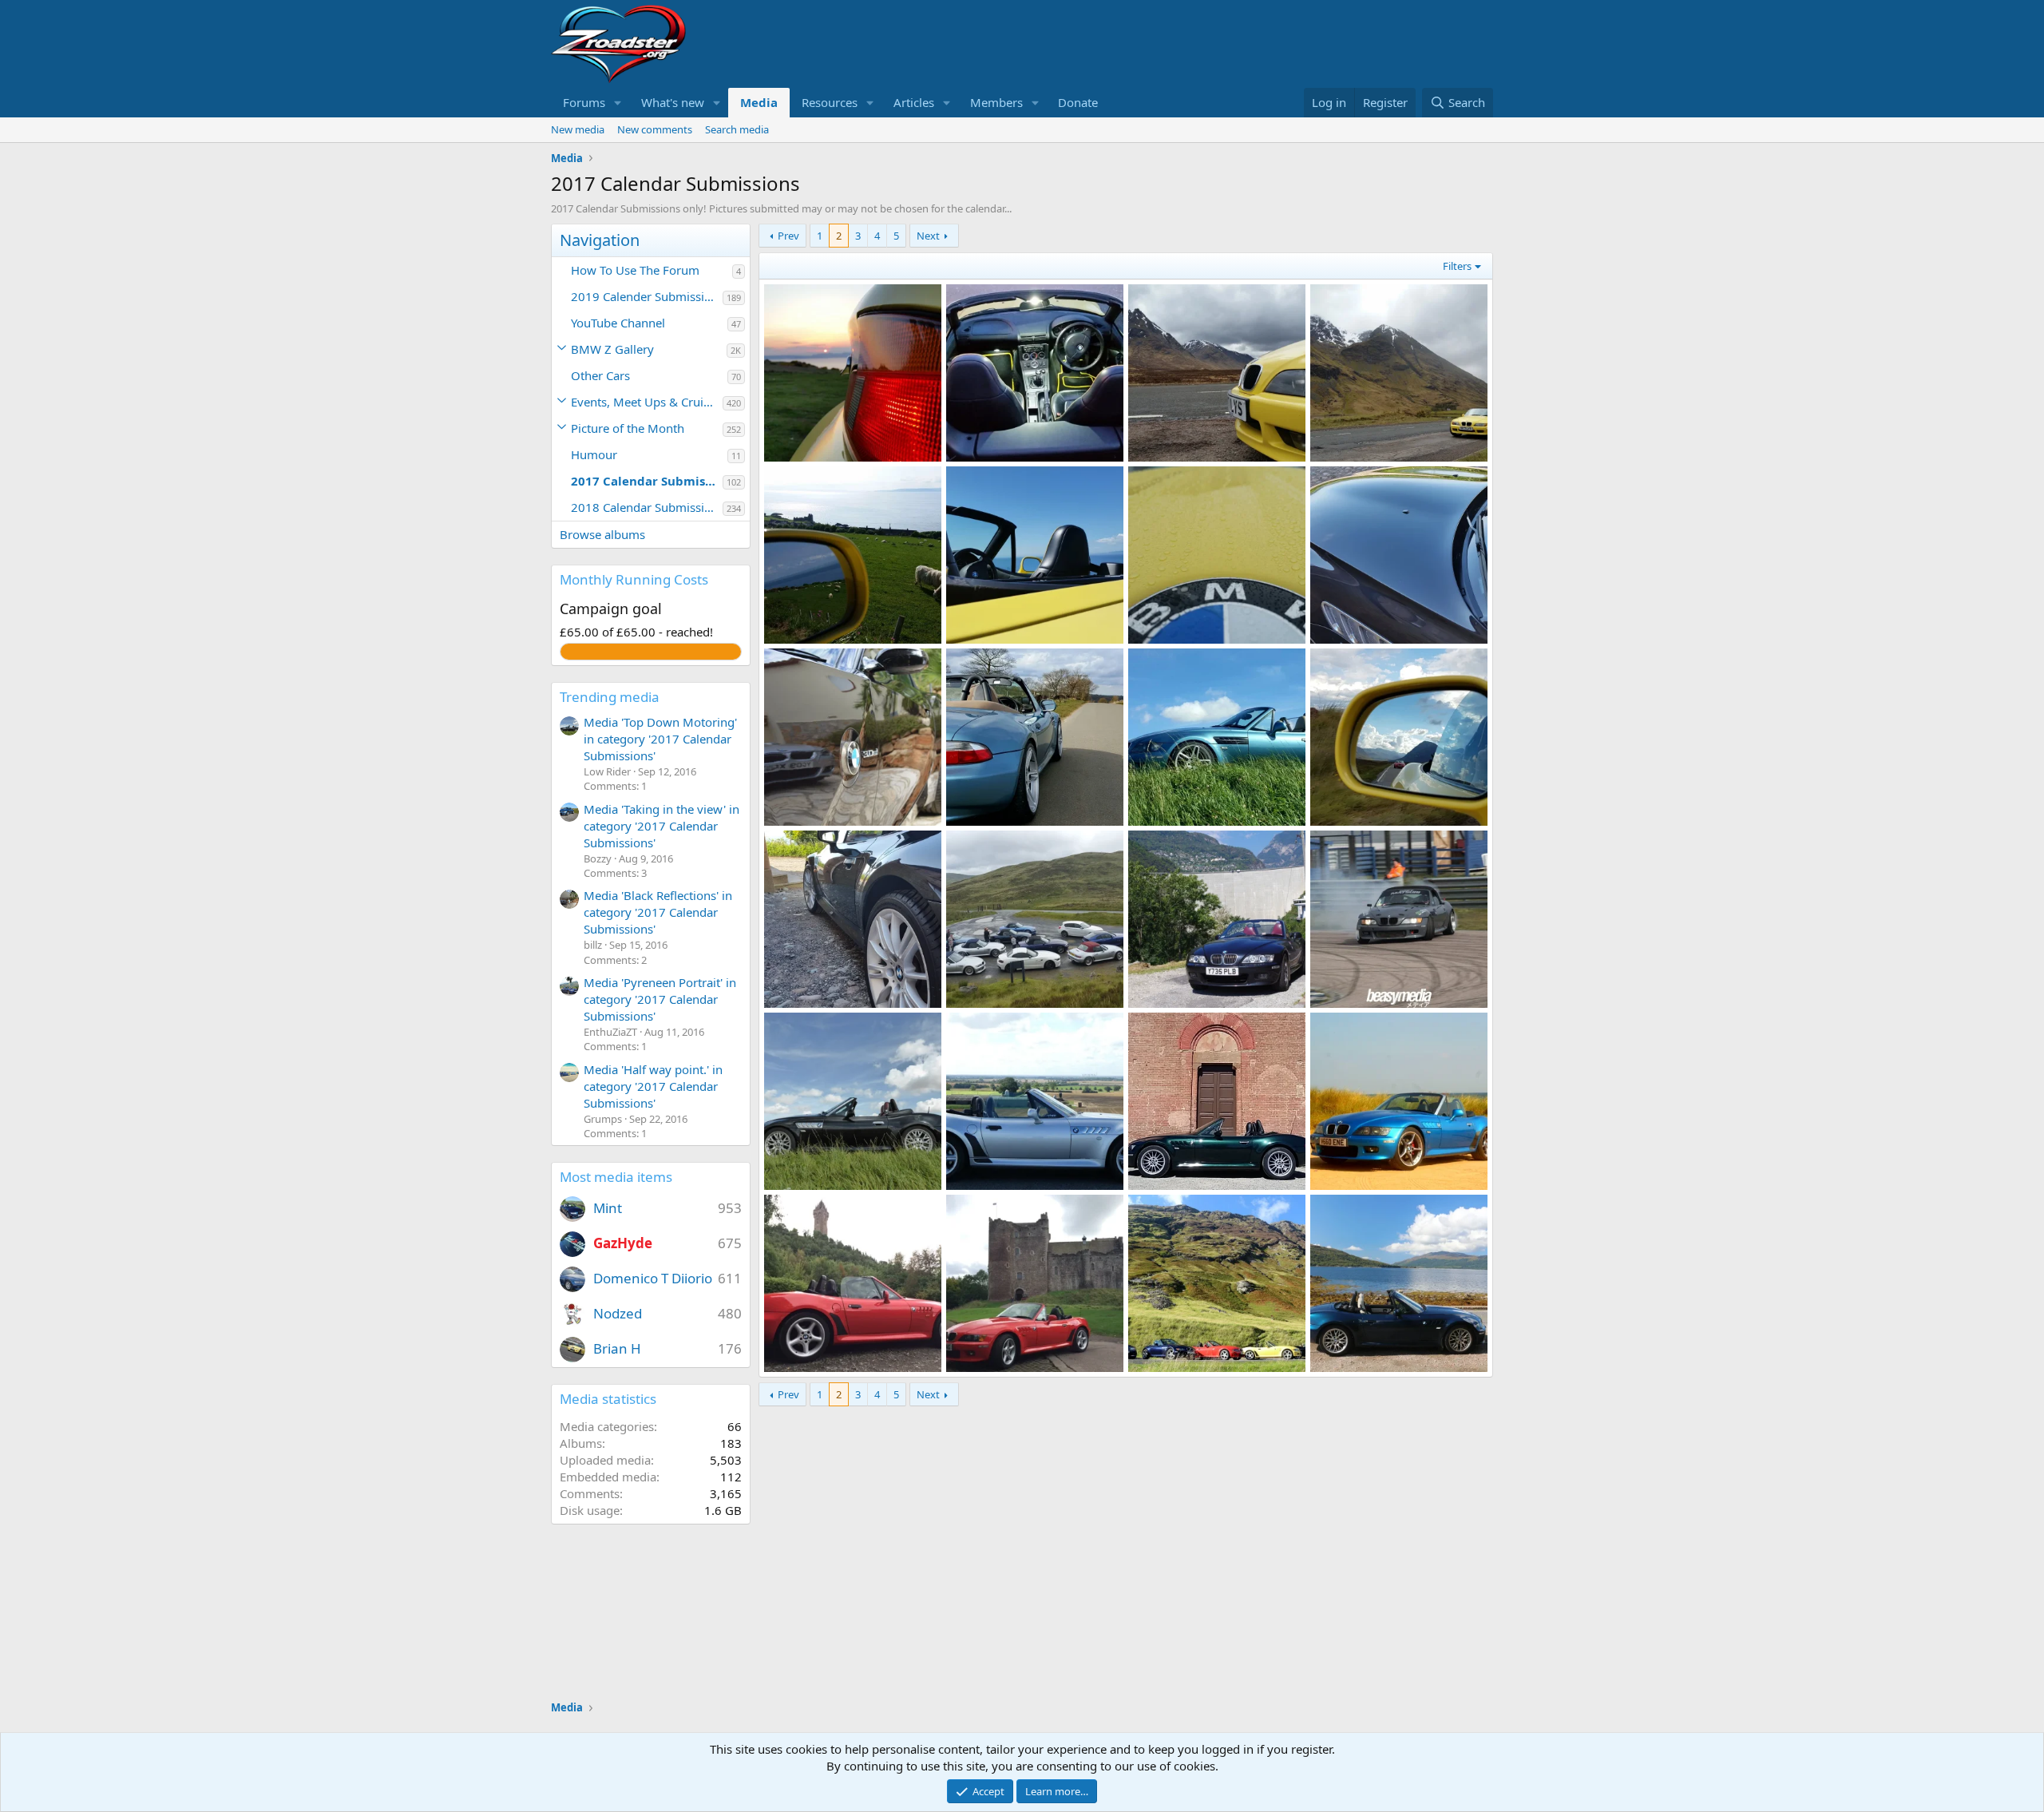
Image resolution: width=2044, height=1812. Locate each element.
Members (996, 102)
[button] (618, 103)
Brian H (617, 1348)
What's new (673, 102)
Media (759, 102)
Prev (788, 236)
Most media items (616, 1177)
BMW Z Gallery (612, 349)
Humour (594, 454)
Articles (914, 102)
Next (928, 236)
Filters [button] (1457, 266)
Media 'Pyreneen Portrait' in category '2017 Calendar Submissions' (660, 999)
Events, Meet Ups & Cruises (646, 402)
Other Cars (600, 375)
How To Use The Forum (635, 270)
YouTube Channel (618, 323)
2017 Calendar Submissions (647, 481)
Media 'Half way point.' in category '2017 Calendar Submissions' (653, 1086)
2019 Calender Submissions (647, 296)
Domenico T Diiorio (653, 1278)
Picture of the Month (628, 428)
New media (578, 129)
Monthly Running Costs (634, 579)
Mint (608, 1208)
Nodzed (618, 1313)
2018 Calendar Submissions (647, 507)
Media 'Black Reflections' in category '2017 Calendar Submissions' (658, 912)
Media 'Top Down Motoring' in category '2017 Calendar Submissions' (660, 739)
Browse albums (602, 534)
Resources (830, 102)
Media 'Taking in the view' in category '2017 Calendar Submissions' (662, 826)
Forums (584, 102)
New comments (655, 129)
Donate (1078, 102)
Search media (737, 129)
